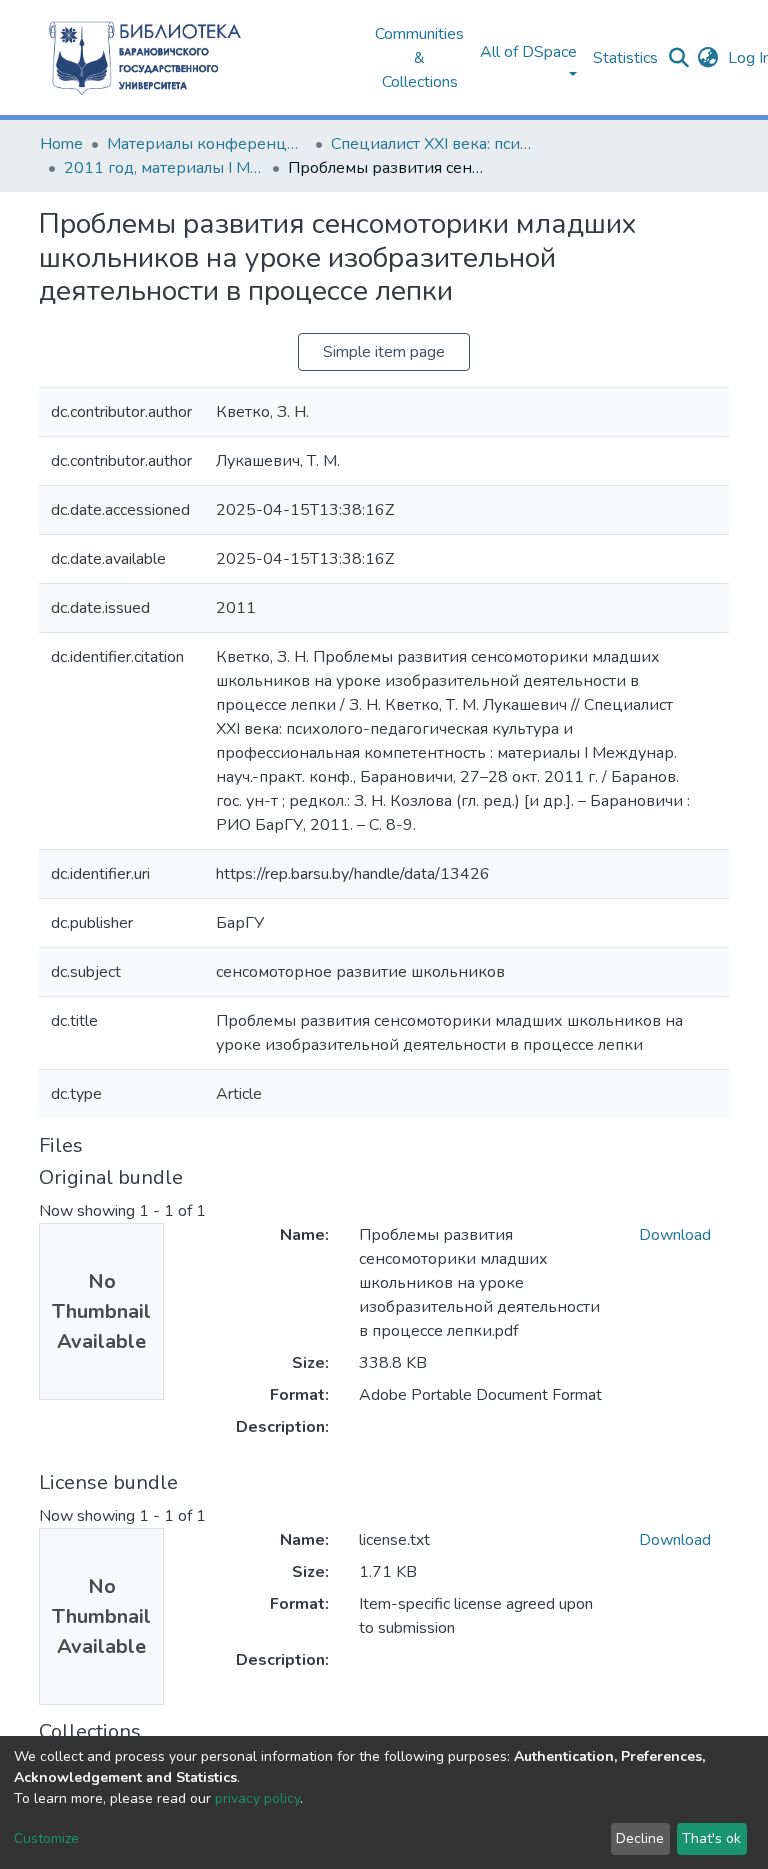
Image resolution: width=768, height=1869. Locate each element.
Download (675, 1235)
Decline (640, 1838)
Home (61, 144)
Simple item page (384, 352)
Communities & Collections (419, 58)
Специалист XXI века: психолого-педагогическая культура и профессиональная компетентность (431, 144)
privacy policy (257, 1798)
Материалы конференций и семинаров (207, 144)
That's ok (711, 1838)
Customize (46, 1838)
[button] (707, 58)
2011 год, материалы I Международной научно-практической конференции (164, 168)
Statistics (625, 58)
